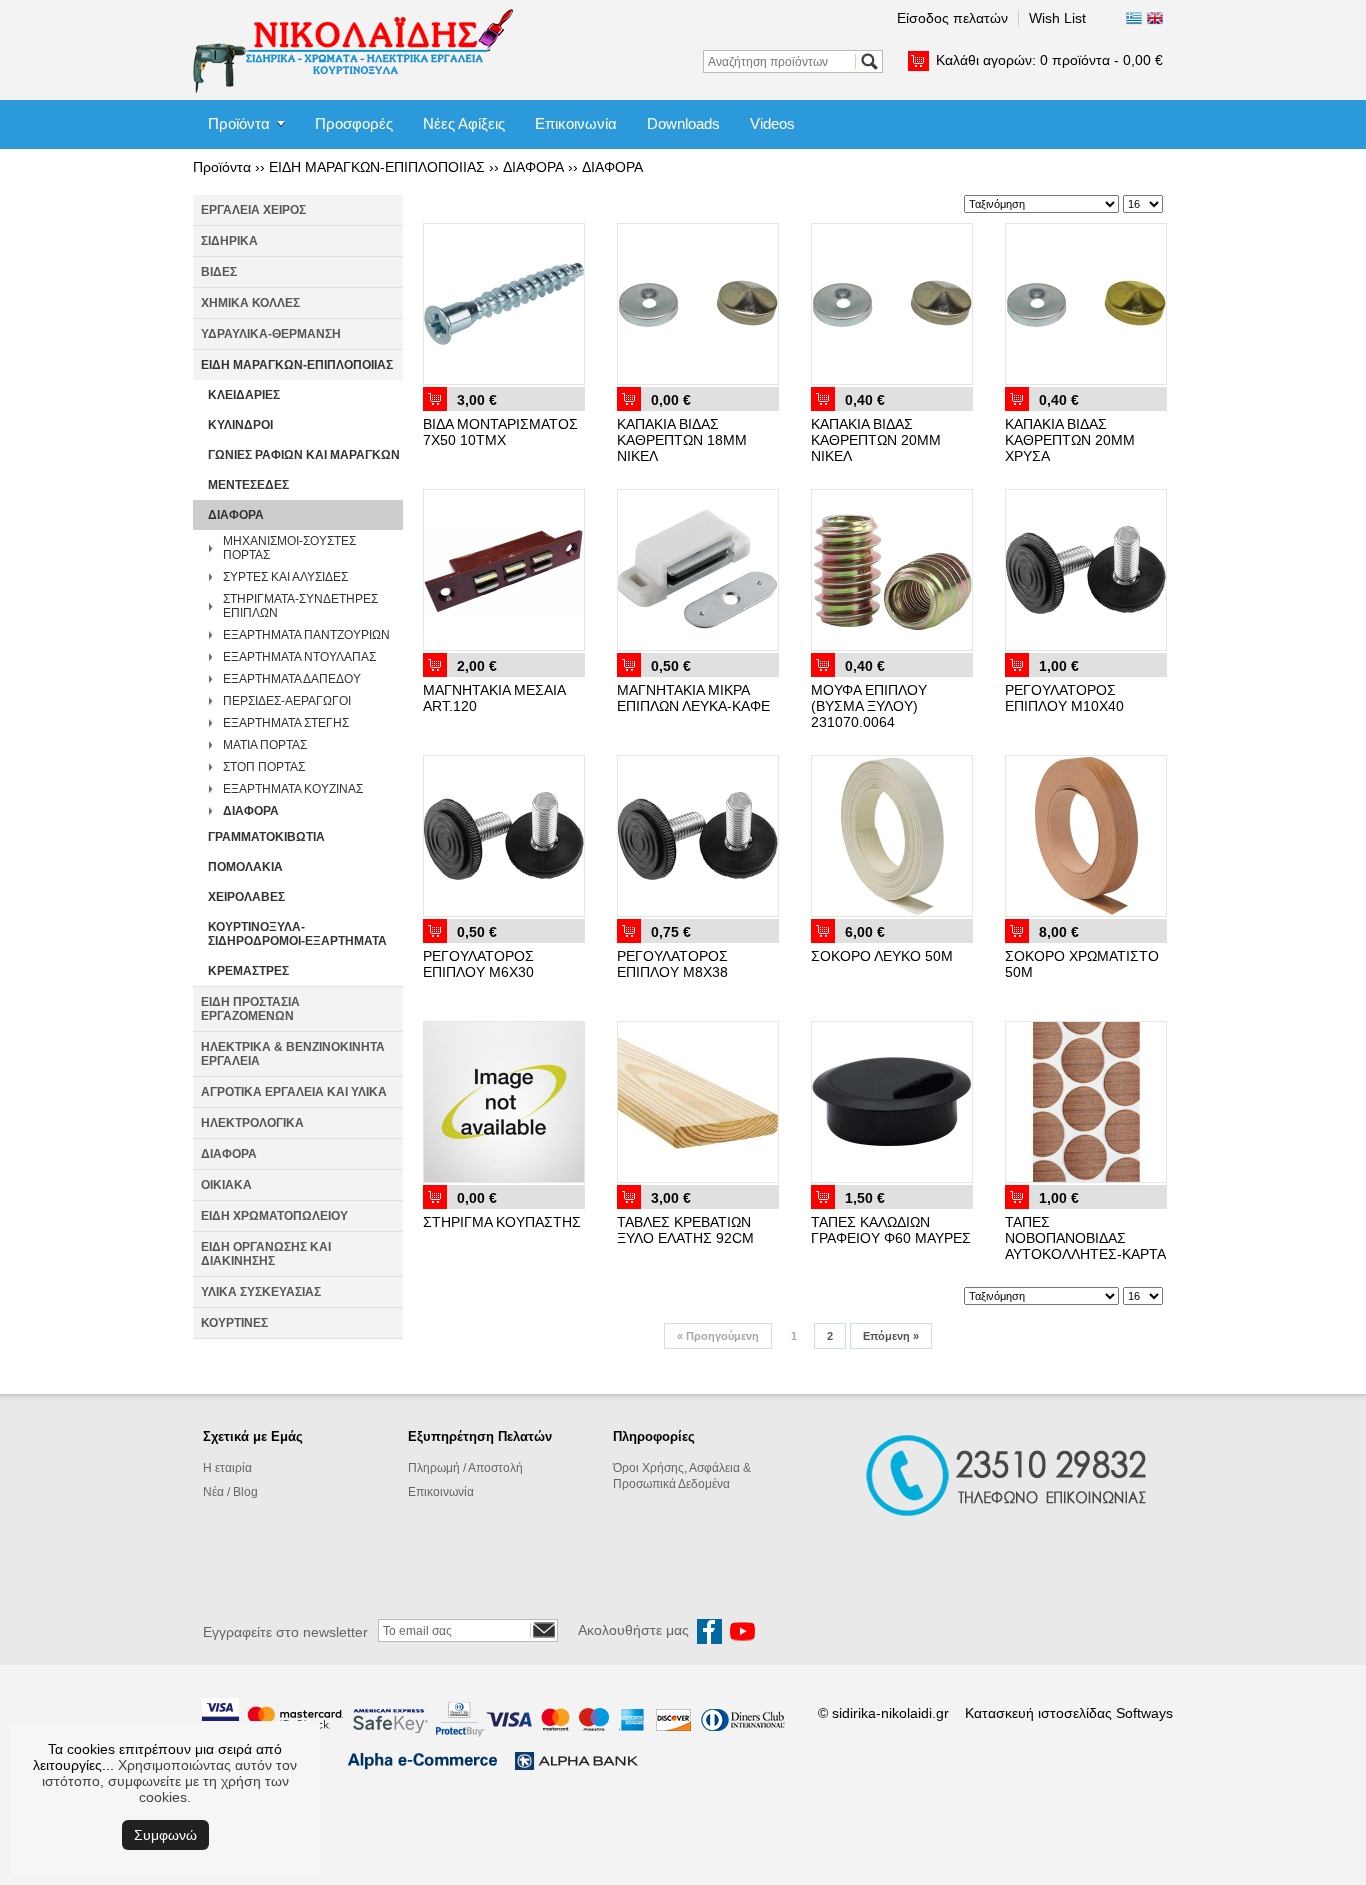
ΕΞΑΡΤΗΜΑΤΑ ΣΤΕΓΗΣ (286, 723)
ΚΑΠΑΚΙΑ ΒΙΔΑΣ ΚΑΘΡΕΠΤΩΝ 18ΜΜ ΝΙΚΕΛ (682, 440)
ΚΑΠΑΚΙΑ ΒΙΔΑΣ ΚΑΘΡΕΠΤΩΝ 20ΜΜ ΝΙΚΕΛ (876, 440)
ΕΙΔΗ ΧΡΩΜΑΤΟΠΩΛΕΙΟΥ (274, 1216)
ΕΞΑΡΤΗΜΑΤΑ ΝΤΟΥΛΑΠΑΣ (299, 657)
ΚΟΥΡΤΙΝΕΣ (234, 1323)
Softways (1144, 1713)
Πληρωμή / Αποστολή (465, 1468)
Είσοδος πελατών (952, 18)
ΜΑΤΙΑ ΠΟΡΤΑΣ (265, 745)
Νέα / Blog (230, 1492)
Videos (772, 123)
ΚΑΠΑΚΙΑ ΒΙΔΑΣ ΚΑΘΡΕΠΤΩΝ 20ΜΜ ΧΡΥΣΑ (1070, 440)
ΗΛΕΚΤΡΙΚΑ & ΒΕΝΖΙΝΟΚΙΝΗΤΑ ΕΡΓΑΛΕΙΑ (293, 1054)
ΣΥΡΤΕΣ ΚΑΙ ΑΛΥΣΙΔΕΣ (285, 577)
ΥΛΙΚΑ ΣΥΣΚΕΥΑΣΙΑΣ (261, 1292)
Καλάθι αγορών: (1049, 60)
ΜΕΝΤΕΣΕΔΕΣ (248, 485)
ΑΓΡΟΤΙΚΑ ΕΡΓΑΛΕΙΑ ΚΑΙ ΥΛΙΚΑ (294, 1092)
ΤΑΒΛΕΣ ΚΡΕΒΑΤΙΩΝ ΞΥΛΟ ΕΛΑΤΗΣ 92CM (685, 1230)
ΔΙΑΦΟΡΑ (533, 167)
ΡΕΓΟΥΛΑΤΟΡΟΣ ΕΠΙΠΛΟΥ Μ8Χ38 (672, 964)
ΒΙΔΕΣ (219, 272)
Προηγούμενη (718, 1336)
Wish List (1057, 18)
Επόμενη (891, 1336)
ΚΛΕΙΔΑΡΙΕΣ (244, 395)
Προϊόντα (239, 123)
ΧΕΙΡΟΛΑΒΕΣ (246, 897)
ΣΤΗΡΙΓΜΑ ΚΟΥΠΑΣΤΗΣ (502, 1222)
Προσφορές (354, 123)
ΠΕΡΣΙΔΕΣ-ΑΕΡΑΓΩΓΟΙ (287, 701)
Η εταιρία (227, 1468)
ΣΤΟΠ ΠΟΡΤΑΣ (264, 767)
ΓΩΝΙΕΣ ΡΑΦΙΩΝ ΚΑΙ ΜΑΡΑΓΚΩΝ (304, 455)
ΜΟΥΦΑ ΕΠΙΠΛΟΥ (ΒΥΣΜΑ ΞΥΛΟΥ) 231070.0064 (869, 706)
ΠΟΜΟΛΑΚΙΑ (245, 867)
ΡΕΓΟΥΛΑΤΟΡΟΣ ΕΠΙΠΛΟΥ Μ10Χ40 (1064, 698)
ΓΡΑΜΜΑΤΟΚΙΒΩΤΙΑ (266, 837)
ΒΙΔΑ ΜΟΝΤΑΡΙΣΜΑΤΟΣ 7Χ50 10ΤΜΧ (500, 432)
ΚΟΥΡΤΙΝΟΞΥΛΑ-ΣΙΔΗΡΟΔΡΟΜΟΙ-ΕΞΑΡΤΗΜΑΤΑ (297, 934)
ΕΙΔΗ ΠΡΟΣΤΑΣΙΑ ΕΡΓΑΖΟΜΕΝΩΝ (250, 1009)
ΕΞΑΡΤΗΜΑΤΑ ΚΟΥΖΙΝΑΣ (293, 789)
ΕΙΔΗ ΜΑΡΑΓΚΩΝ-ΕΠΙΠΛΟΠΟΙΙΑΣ (377, 167)
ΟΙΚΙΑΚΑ (226, 1185)
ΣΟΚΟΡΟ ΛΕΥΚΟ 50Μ (882, 956)
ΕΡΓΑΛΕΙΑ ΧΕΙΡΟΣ (253, 210)
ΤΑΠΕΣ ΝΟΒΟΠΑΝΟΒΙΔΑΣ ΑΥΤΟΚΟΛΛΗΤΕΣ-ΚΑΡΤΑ (1085, 1238)
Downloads (683, 123)
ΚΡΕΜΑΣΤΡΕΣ (248, 971)
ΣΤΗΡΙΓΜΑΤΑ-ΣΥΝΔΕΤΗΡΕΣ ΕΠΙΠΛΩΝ (300, 606)
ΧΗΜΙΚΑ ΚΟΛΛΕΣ (250, 303)
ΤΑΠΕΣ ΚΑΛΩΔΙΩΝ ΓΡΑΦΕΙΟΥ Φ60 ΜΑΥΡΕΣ (891, 1230)
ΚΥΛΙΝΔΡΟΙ (240, 425)
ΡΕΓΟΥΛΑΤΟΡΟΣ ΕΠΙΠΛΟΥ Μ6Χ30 (478, 964)
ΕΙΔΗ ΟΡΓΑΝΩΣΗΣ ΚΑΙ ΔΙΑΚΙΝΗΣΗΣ (266, 1254)
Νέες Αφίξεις (464, 123)
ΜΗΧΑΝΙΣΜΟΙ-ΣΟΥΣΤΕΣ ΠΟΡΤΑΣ (289, 548)
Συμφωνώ (165, 1835)
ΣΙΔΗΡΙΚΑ (229, 241)
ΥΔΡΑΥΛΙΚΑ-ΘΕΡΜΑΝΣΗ (271, 334)
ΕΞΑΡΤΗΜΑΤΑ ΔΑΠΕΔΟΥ (292, 679)
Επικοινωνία (576, 123)
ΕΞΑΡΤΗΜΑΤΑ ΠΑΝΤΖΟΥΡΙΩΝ (306, 635)
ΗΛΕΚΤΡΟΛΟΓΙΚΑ (252, 1123)
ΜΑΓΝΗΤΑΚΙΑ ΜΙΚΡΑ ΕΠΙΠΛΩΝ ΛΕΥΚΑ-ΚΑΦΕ (693, 698)
